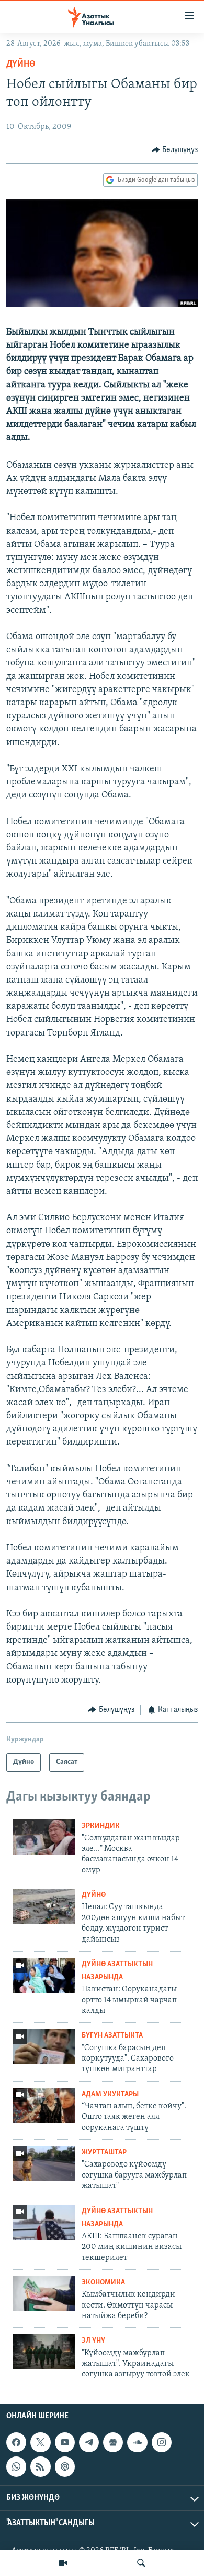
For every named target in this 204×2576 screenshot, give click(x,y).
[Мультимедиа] (63, 2563)
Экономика (103, 2283)
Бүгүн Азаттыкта (112, 2036)
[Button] (175, 150)
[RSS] (40, 2466)
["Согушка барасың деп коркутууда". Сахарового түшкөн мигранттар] (44, 2047)
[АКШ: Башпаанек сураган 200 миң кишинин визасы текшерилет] (44, 2222)
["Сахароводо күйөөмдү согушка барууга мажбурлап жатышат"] (44, 2164)
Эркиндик (101, 1826)
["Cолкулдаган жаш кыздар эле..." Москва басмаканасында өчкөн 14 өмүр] (44, 1837)
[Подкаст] (65, 2466)
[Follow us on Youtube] (65, 2442)
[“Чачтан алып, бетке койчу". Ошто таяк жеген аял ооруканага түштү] (44, 2105)
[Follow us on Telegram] (89, 2442)
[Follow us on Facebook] (16, 2442)
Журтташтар (104, 2153)
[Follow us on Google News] (113, 2442)
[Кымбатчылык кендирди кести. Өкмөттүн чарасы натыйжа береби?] (44, 2294)
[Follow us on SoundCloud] (137, 2442)
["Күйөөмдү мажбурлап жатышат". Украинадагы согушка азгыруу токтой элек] (44, 2352)
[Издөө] (141, 2563)
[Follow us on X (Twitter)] (40, 2442)
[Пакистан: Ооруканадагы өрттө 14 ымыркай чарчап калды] (44, 1975)
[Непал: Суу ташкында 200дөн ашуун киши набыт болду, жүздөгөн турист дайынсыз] (44, 1906)
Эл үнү (93, 2341)
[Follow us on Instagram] (162, 2442)
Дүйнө (21, 64)
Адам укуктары (110, 2094)
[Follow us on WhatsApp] (16, 2466)
